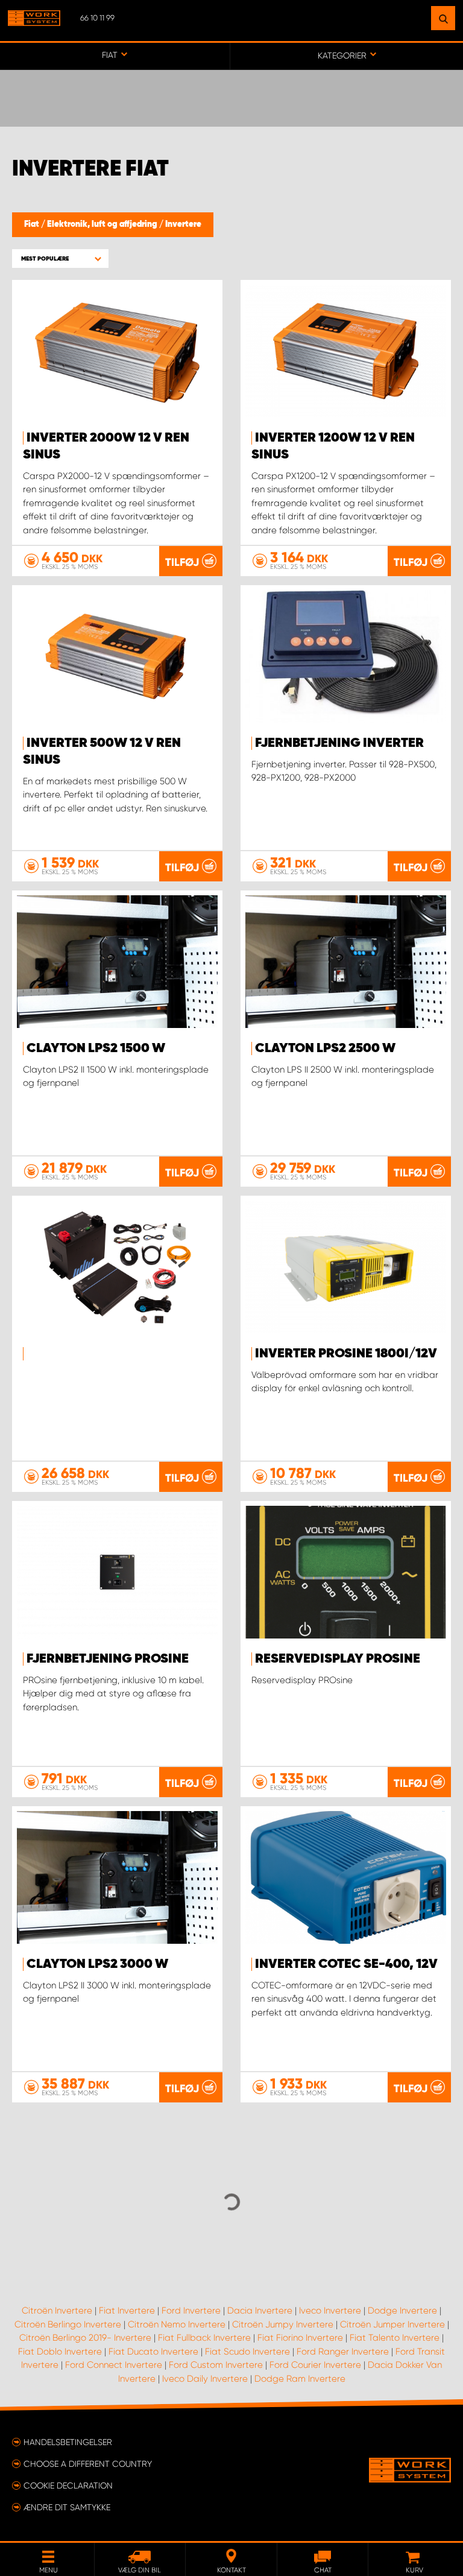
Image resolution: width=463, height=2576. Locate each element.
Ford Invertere (191, 2311)
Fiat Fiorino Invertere (300, 2338)
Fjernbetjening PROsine (108, 1659)
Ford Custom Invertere (216, 2365)
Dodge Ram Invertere (300, 2379)
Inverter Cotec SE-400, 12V (346, 1964)
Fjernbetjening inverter (339, 743)
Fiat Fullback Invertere (204, 2338)
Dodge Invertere (402, 2311)
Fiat (33, 224)
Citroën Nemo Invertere (177, 2324)
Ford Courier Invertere (315, 2365)
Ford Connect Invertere (114, 2365)
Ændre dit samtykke (67, 2507)
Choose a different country (88, 2464)
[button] (60, 259)
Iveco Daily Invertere (205, 2379)
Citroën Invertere (57, 2311)
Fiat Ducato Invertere (153, 2352)
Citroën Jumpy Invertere (283, 2324)
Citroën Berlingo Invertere (68, 2324)
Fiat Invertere (127, 2311)
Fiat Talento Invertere (395, 2338)
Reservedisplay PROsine (338, 1659)
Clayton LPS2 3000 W (97, 1964)
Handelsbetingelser (68, 2442)
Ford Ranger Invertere (343, 2352)
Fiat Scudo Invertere (247, 2352)
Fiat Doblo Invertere (60, 2352)
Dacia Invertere (260, 2311)
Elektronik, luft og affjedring (103, 224)
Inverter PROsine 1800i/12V (346, 1354)
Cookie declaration (68, 2486)
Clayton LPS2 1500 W (96, 1048)
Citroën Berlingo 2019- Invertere (85, 2338)
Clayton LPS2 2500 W (325, 1048)
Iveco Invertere (330, 2311)
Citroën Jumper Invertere (392, 2324)
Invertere (183, 224)
